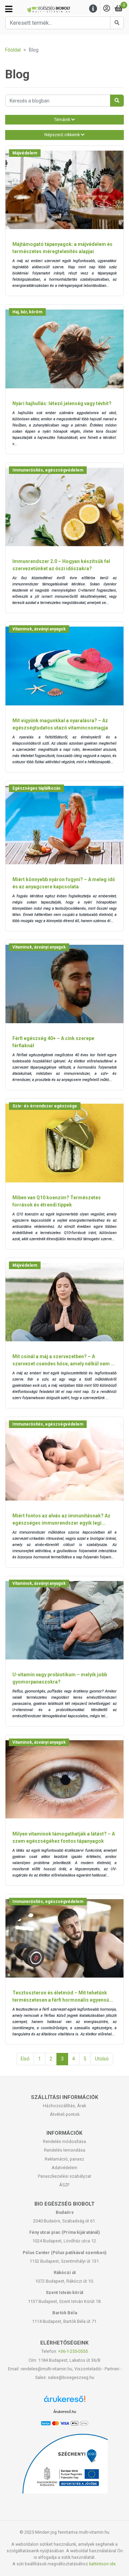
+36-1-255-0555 (73, 2351)
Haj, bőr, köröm (27, 312)
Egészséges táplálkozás (36, 788)
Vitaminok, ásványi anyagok (39, 629)
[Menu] (93, 9)
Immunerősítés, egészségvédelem (48, 470)
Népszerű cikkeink (63, 135)
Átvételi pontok (65, 2114)
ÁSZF (64, 2185)
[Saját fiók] (107, 9)
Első (25, 2059)
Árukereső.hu (65, 2412)
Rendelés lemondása (65, 2150)
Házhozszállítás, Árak (64, 2106)
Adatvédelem (64, 2168)
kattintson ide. (103, 2564)
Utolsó (102, 2059)
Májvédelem (25, 153)
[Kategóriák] (9, 9)
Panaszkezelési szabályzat (64, 2176)
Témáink (63, 120)
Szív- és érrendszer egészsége (45, 1106)
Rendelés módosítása (64, 2141)
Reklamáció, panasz (64, 2159)
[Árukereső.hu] (65, 2401)
